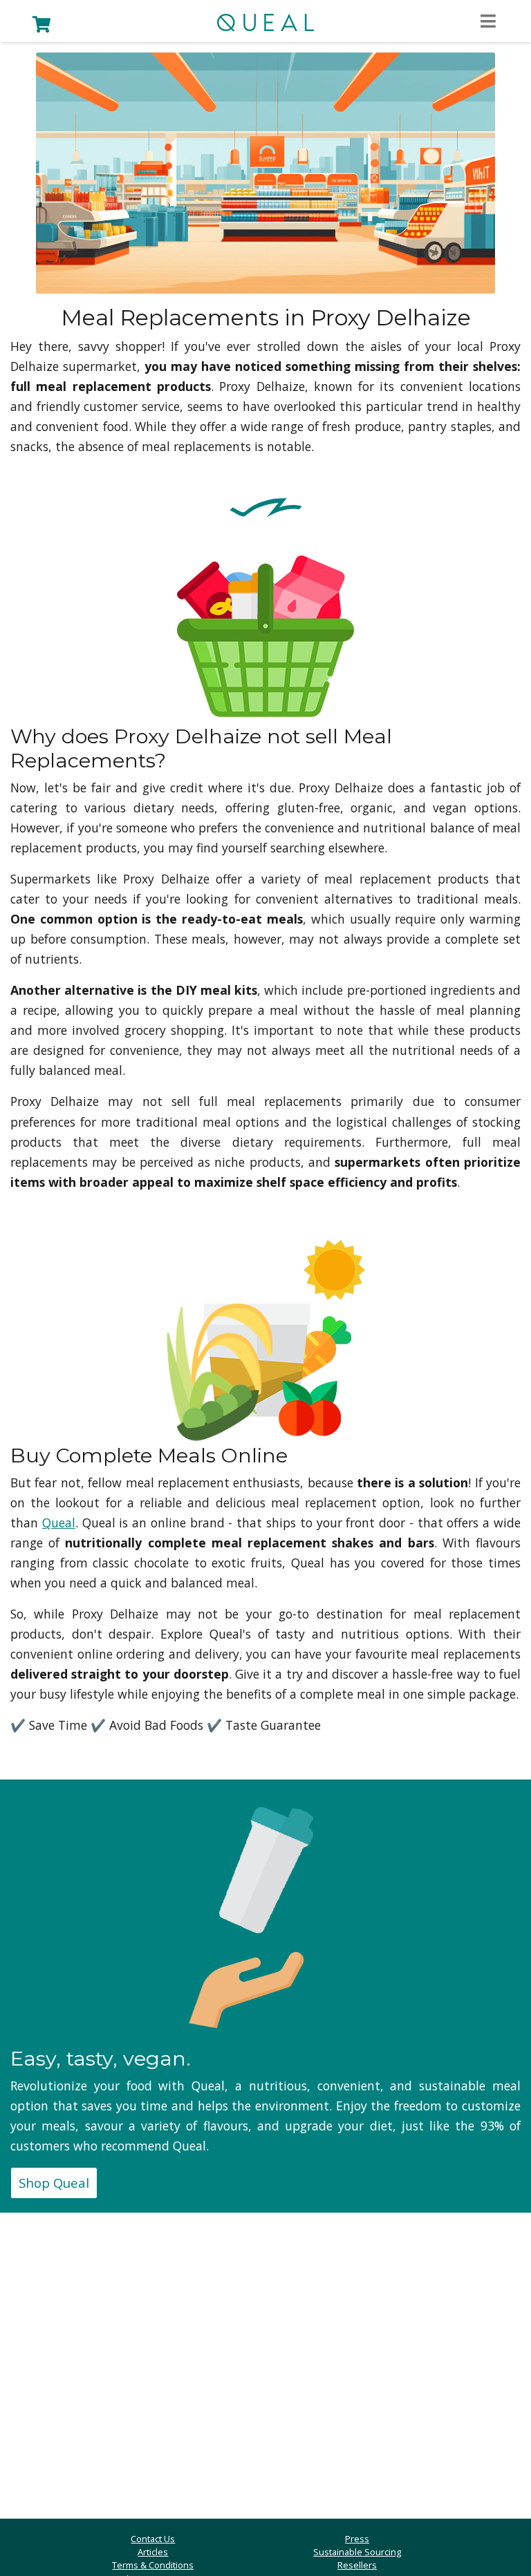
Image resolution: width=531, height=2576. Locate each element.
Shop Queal (54, 2183)
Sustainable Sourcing (357, 2552)
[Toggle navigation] (488, 22)
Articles (153, 2552)
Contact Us (153, 2539)
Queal (59, 1523)
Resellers (357, 2565)
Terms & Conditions (153, 2565)
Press (357, 2539)
